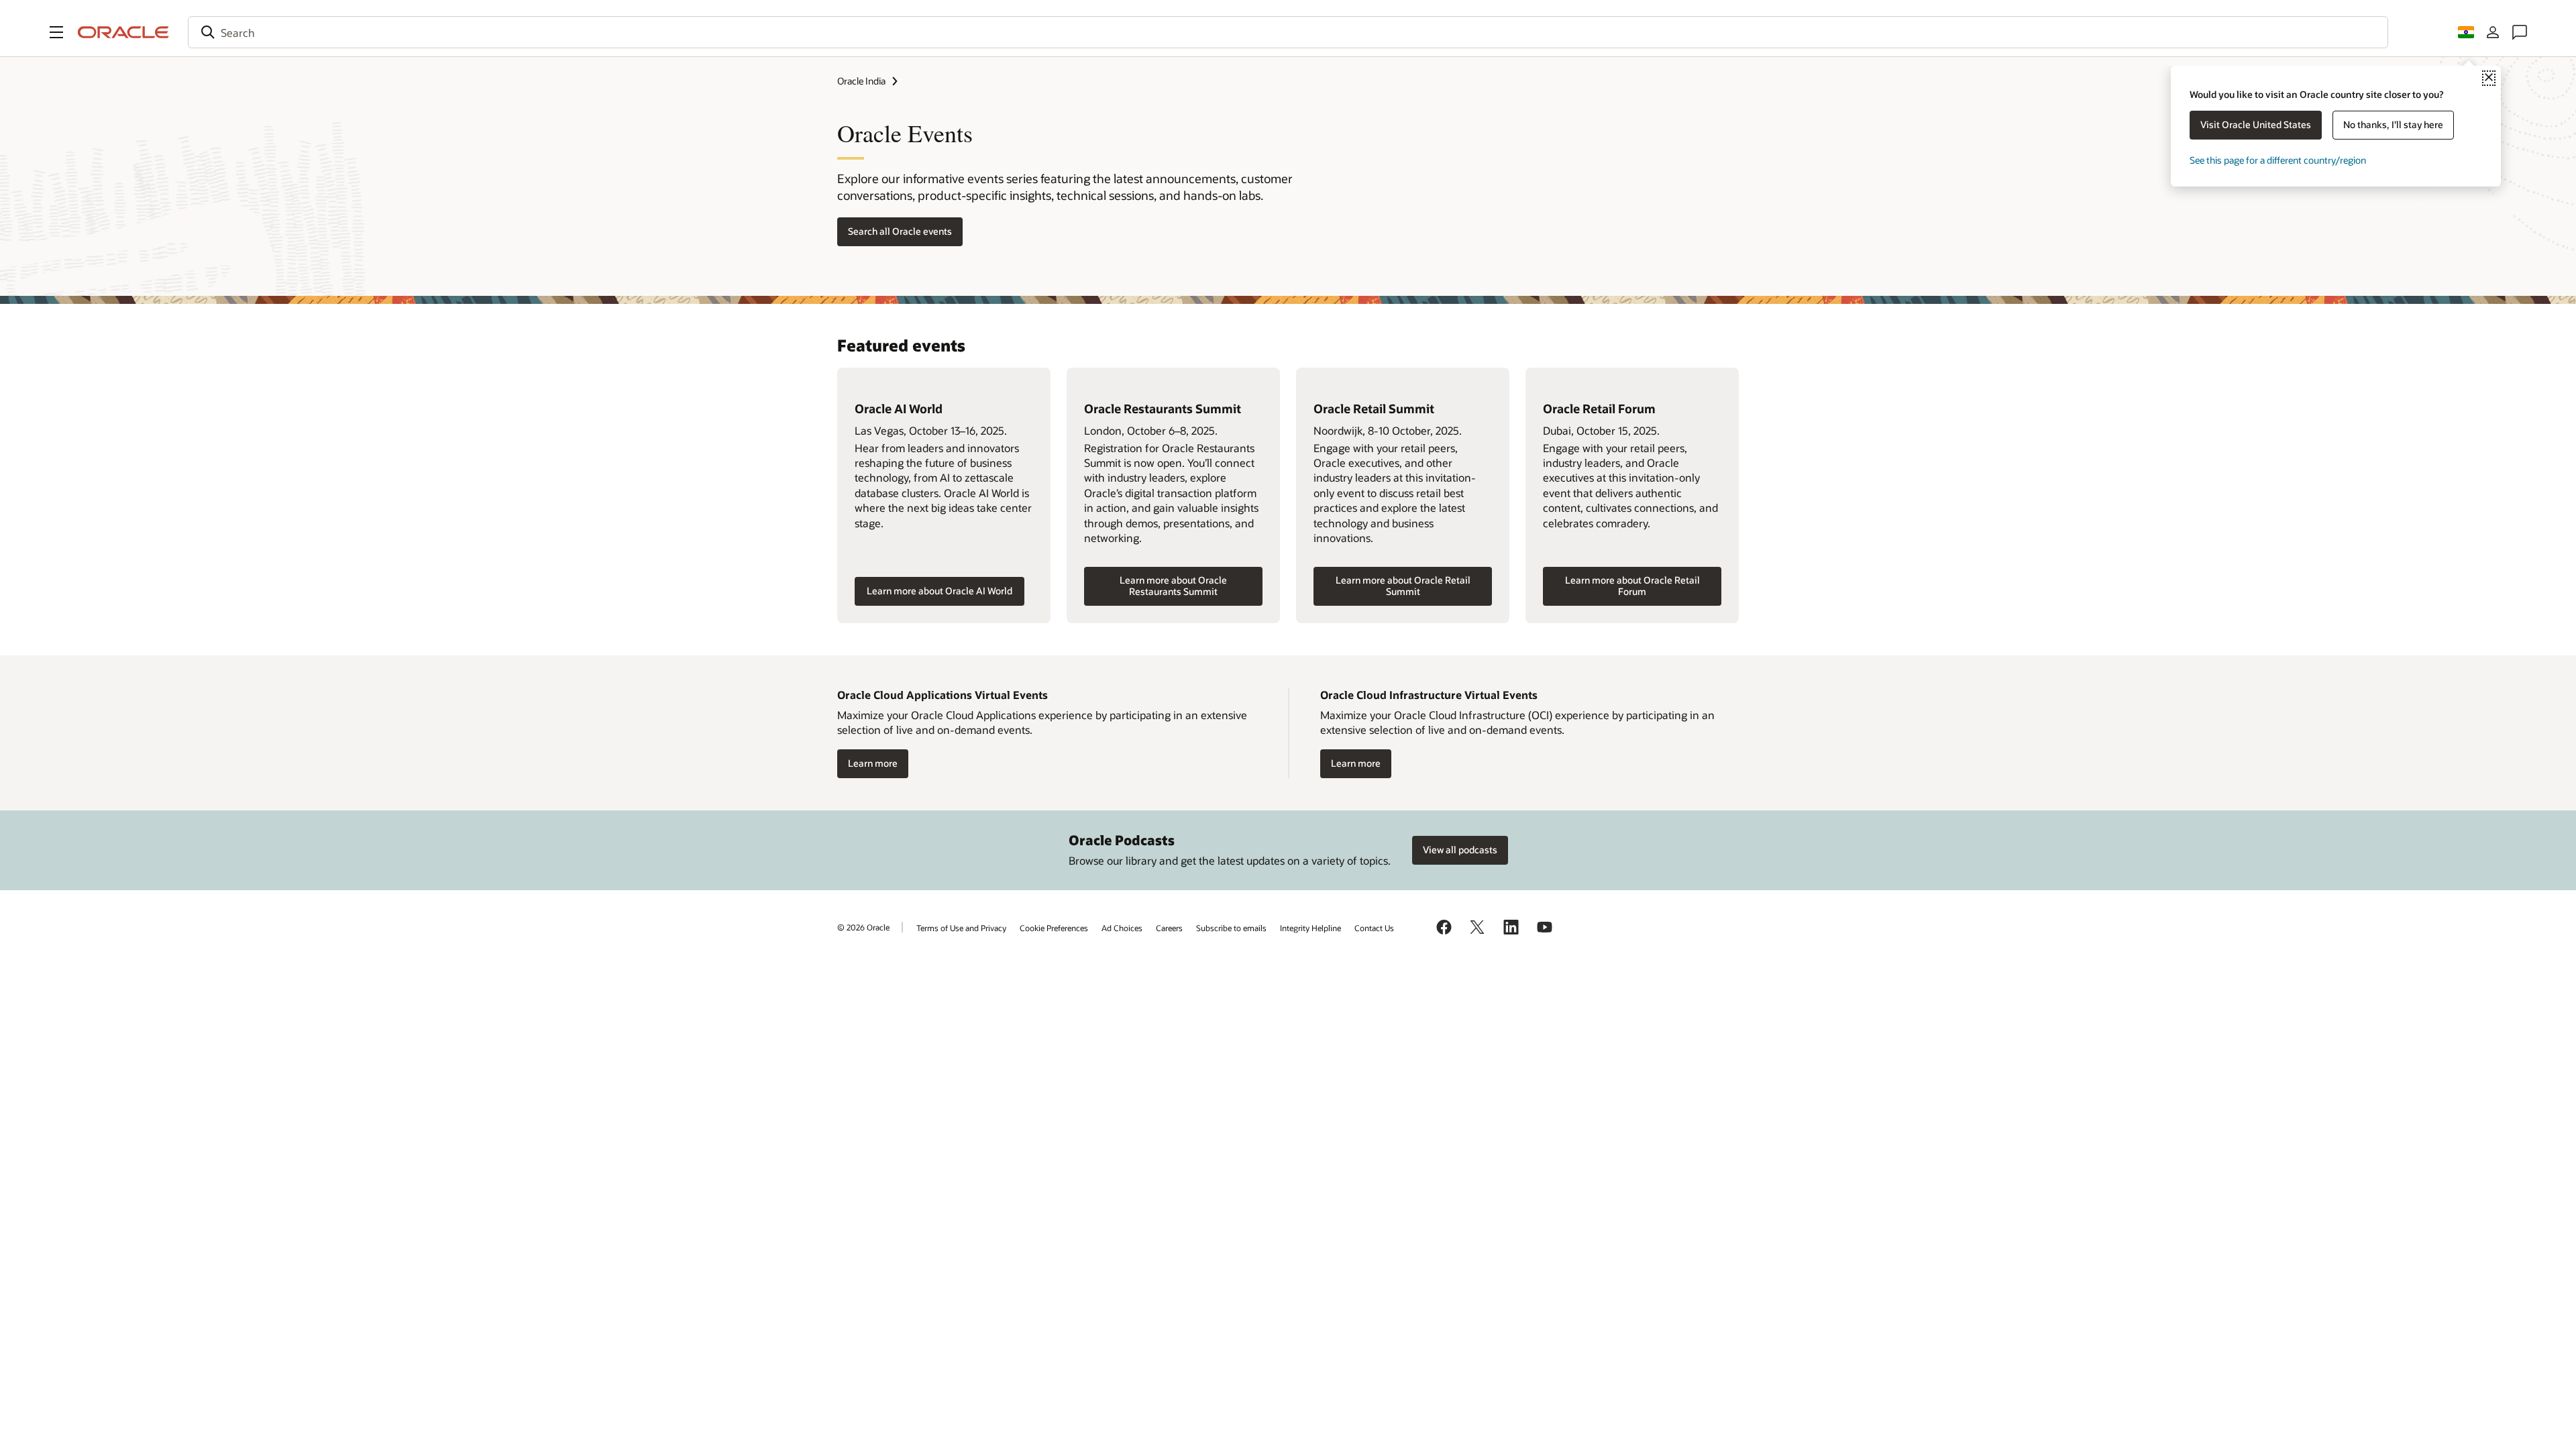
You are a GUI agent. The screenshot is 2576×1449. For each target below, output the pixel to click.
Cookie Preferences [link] (1054, 928)
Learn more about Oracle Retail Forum (1632, 586)
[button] (56, 32)
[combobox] (1288, 32)
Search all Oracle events (900, 231)
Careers (1169, 928)
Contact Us (1374, 928)
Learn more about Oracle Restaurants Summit (1173, 586)
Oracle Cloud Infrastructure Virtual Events (1429, 695)
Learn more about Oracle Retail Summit (1403, 586)
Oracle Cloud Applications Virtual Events (943, 695)
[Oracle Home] (123, 32)
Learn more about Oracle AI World (940, 591)
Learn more (873, 763)
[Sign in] (2493, 32)
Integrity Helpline (1310, 928)
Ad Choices (1122, 928)
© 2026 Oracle (863, 927)
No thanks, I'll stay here (2393, 124)
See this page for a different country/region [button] (2278, 160)
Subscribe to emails (1231, 928)
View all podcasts (1460, 850)
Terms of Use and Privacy (961, 928)
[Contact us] (2520, 32)
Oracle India (861, 81)
